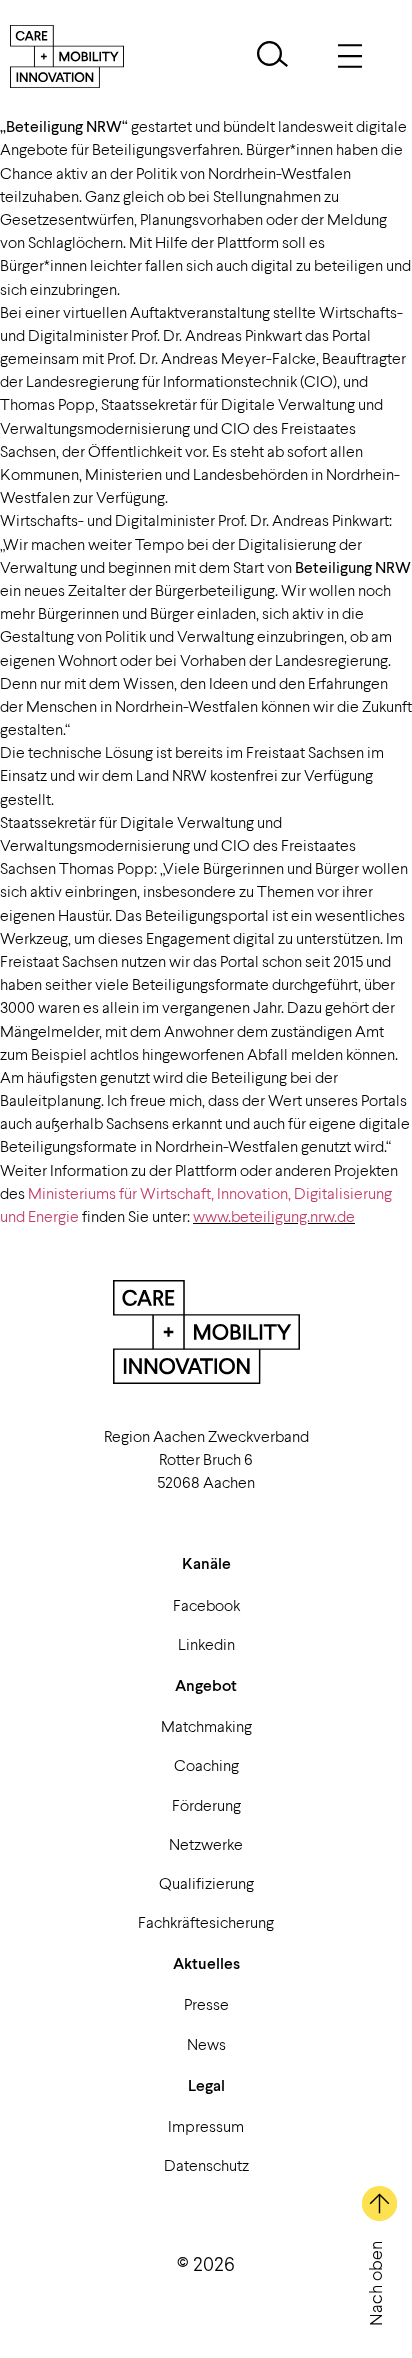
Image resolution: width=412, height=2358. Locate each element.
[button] (272, 56)
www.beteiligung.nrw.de (274, 1215)
